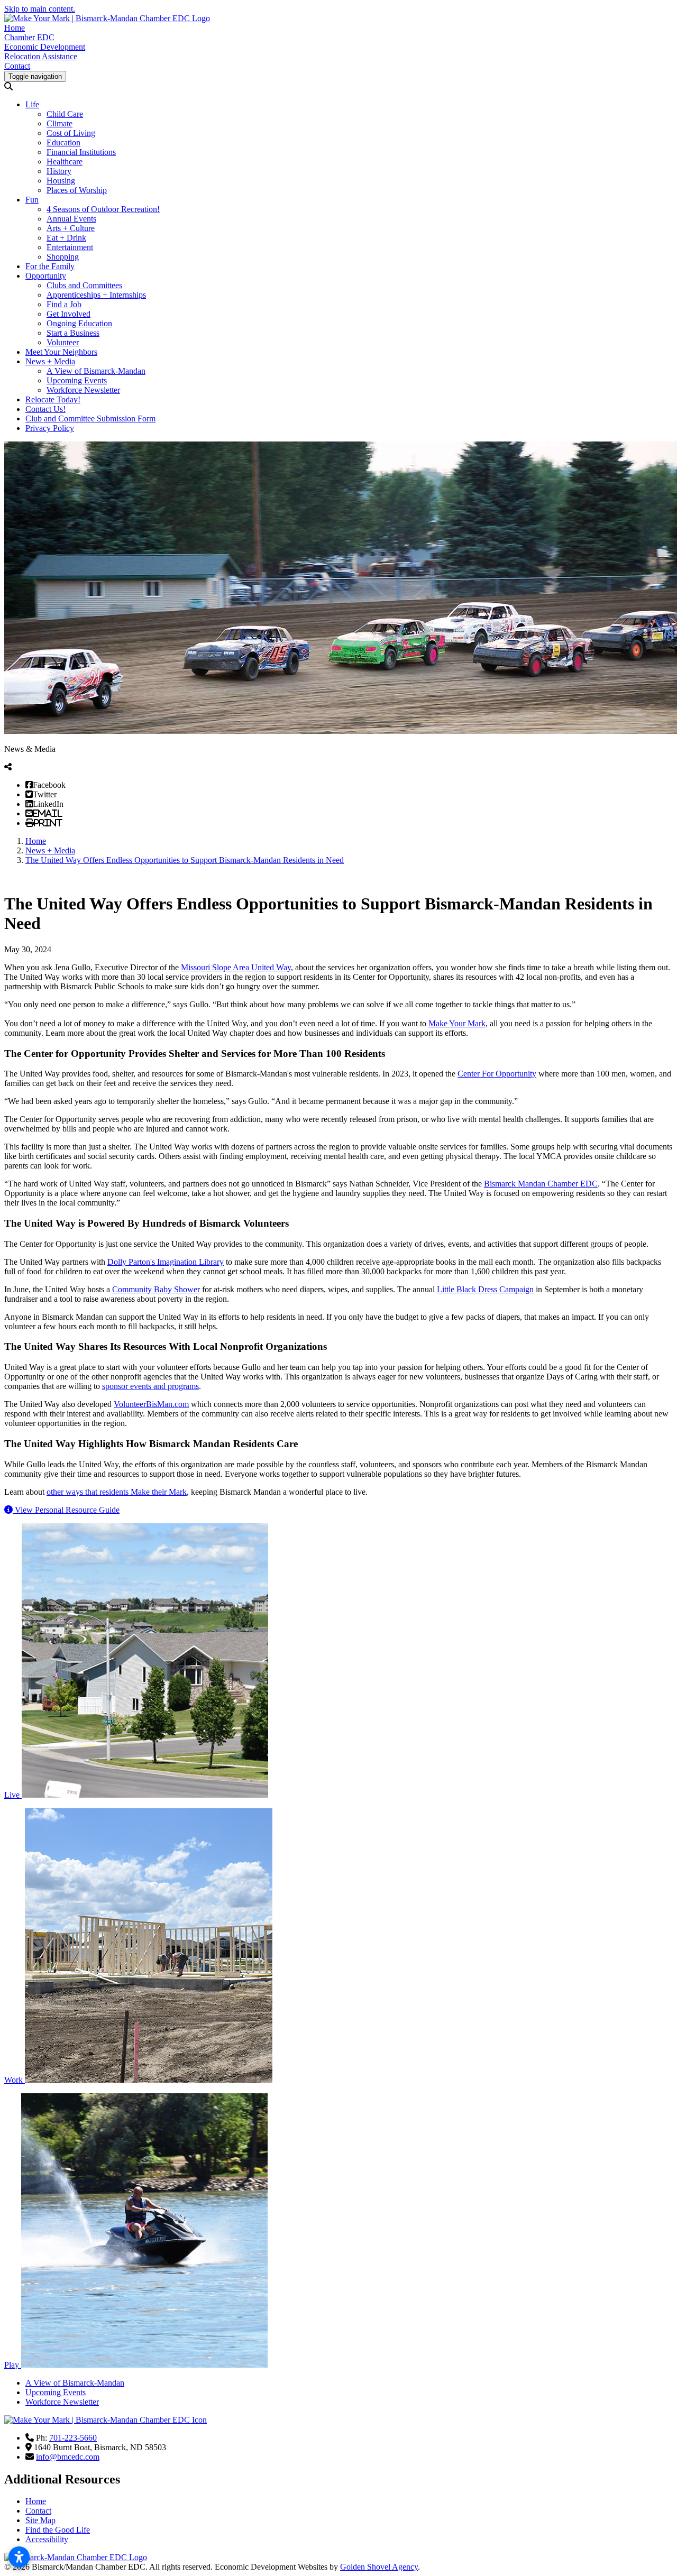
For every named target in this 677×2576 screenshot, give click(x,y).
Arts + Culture (71, 228)
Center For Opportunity (497, 1074)
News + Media (50, 361)
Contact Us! (45, 409)
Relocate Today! (53, 399)
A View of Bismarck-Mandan (96, 371)
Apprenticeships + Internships (96, 295)
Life (32, 104)
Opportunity (46, 276)
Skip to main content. (40, 9)
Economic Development (45, 47)
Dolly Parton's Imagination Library (166, 1262)
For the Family (50, 266)
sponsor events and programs (150, 1386)
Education (63, 142)
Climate (60, 123)
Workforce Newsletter (83, 390)
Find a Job (64, 304)
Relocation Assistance (41, 56)
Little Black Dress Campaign (485, 1289)
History (59, 171)
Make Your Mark (457, 1023)
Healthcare (65, 162)
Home (15, 28)
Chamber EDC (29, 37)
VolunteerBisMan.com (151, 1404)
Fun (32, 200)
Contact (17, 66)
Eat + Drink (66, 238)
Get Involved (68, 314)
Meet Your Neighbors (61, 352)
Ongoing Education (79, 323)
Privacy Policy (50, 428)
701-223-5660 (73, 2438)
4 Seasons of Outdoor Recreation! (103, 209)
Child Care (65, 114)
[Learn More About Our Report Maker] (10, 1510)
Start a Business (73, 333)
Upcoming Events (77, 380)
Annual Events (71, 219)
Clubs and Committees (84, 285)
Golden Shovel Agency (379, 2567)
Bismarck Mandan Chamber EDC (541, 1184)
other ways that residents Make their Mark (117, 1492)
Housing (61, 181)
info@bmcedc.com (68, 2457)
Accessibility (47, 2539)
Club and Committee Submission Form (90, 418)
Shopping (63, 257)
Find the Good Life (58, 2530)
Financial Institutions (81, 152)
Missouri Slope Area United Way (236, 967)
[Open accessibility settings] (19, 2557)
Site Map (40, 2520)
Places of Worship (77, 190)
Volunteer (63, 342)
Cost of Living (71, 133)
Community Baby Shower (156, 1289)
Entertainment (70, 247)
